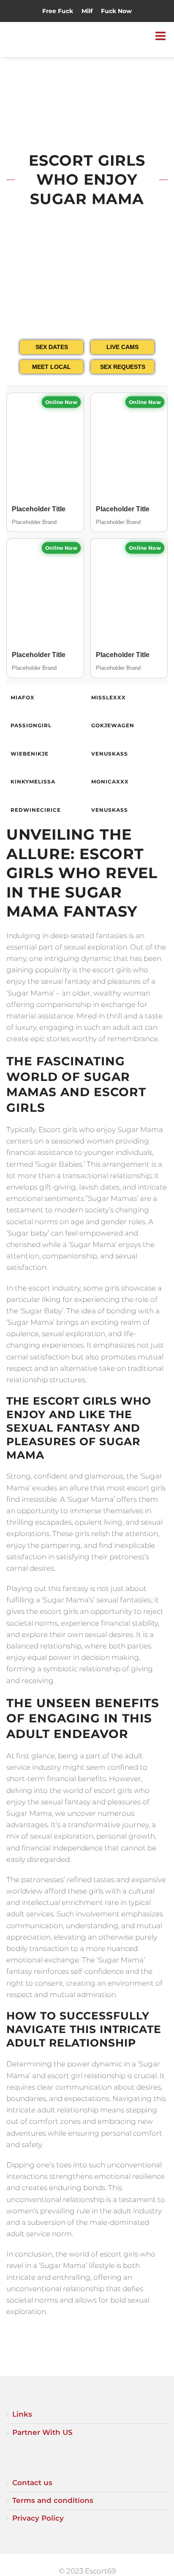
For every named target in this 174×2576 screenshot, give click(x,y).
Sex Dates (52, 347)
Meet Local (52, 367)
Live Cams (122, 347)
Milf (87, 11)
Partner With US (42, 2432)
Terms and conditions (53, 2500)
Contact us (32, 2483)
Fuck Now (116, 11)
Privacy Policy (38, 2518)
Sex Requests (123, 367)
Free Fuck (58, 11)
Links (22, 2414)
